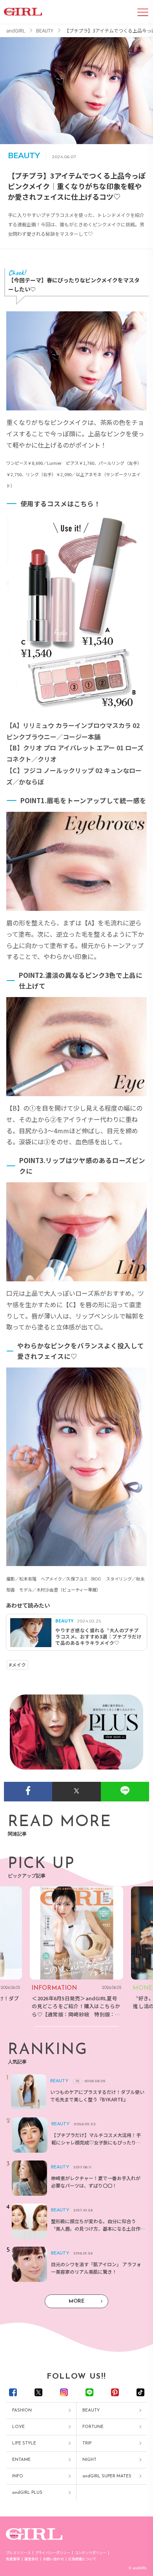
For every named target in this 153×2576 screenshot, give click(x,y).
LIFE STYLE (24, 2443)
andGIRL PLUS (27, 2493)
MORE (76, 2301)
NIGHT (89, 2460)
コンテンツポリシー (90, 2553)
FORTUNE (93, 2427)
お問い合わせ (53, 2559)
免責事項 (13, 2559)
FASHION (22, 2411)
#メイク (17, 1665)
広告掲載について (82, 2559)
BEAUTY (91, 2411)
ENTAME (21, 2460)
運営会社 (31, 2559)
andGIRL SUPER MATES (107, 2476)
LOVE (18, 2427)
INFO (18, 2476)
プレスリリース (18, 2553)
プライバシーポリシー (53, 2553)
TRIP (87, 2443)
